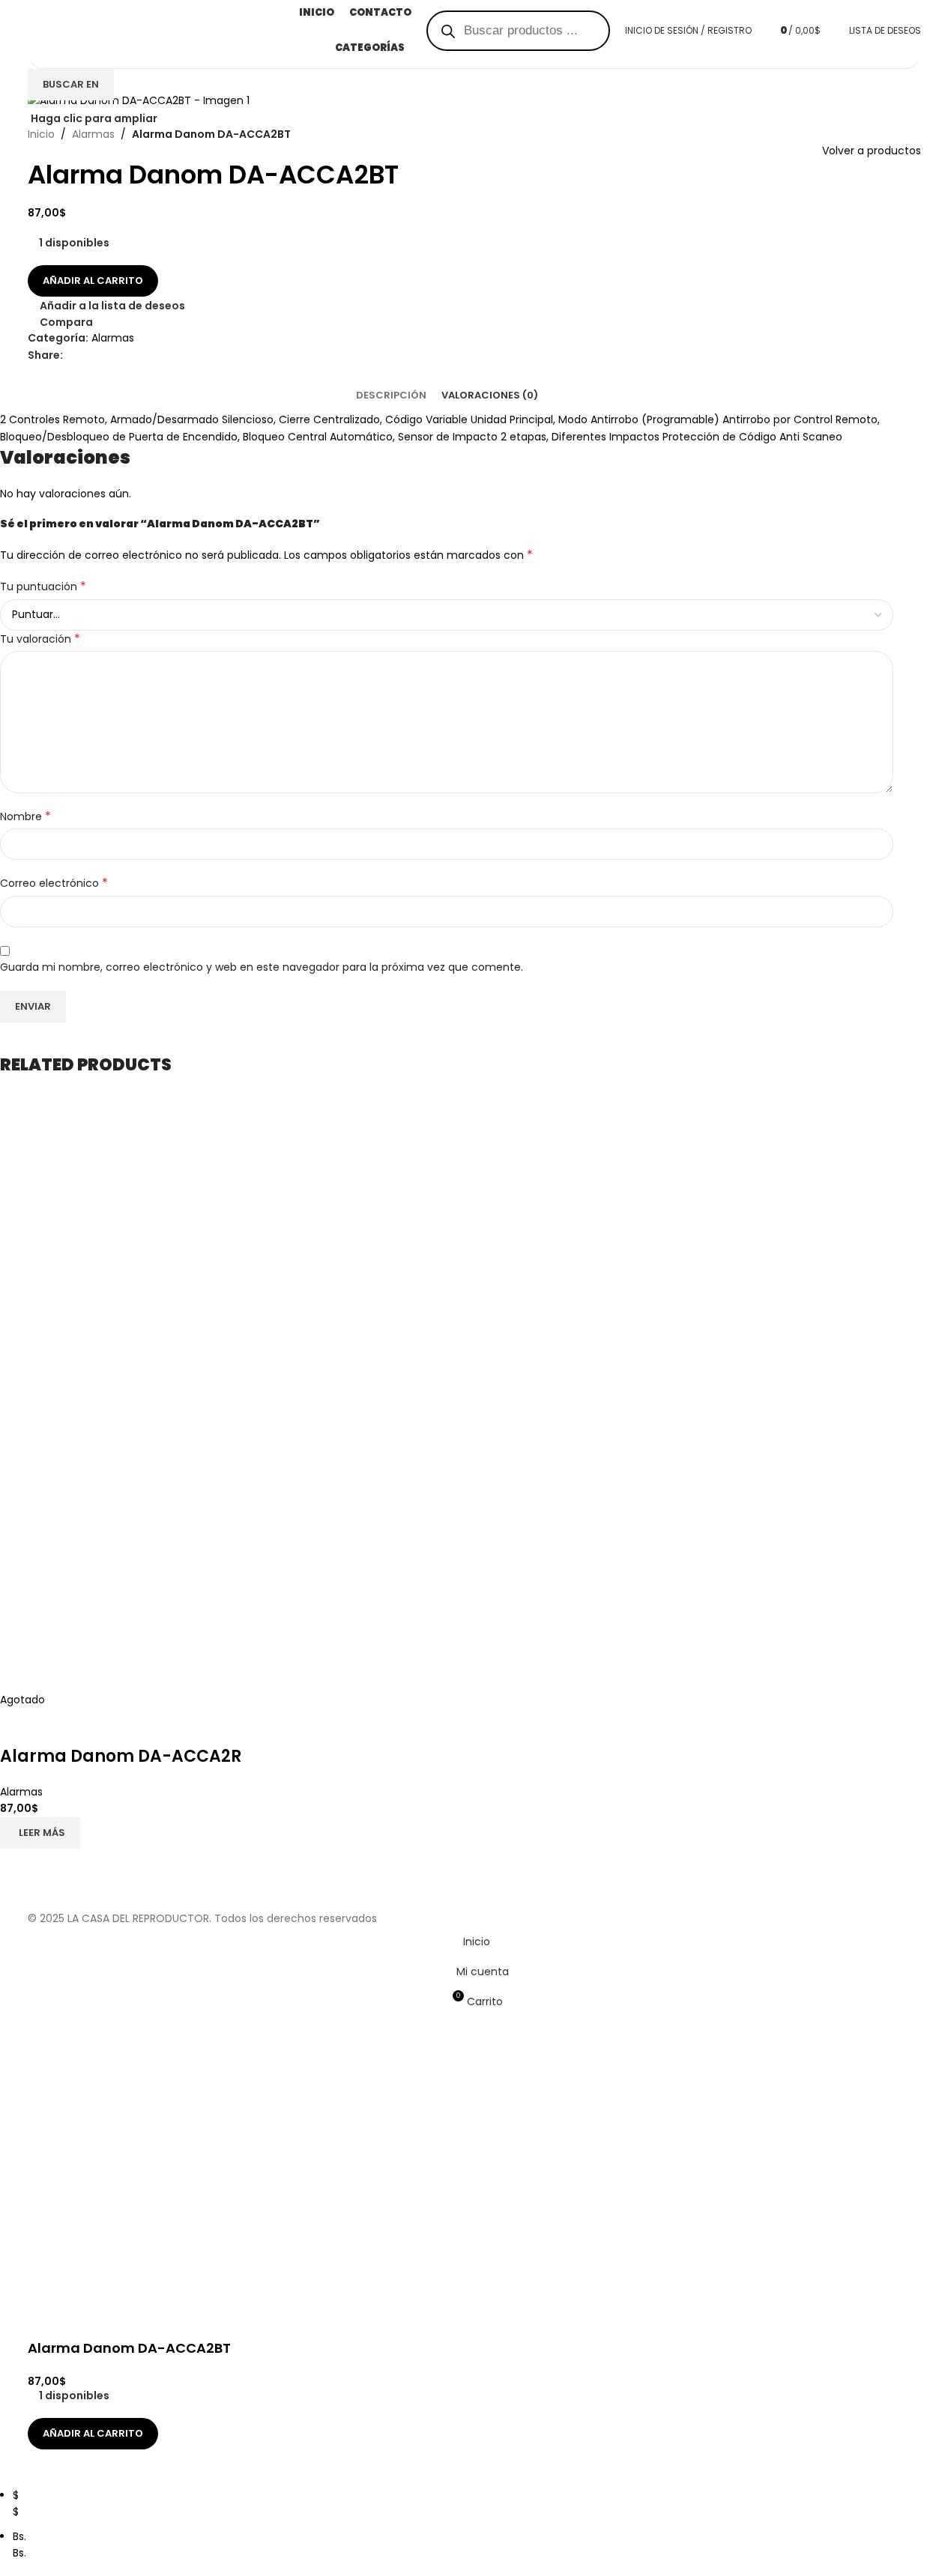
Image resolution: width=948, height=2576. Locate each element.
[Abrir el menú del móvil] (73, 31)
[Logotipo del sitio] (159, 30)
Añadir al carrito (93, 281)
